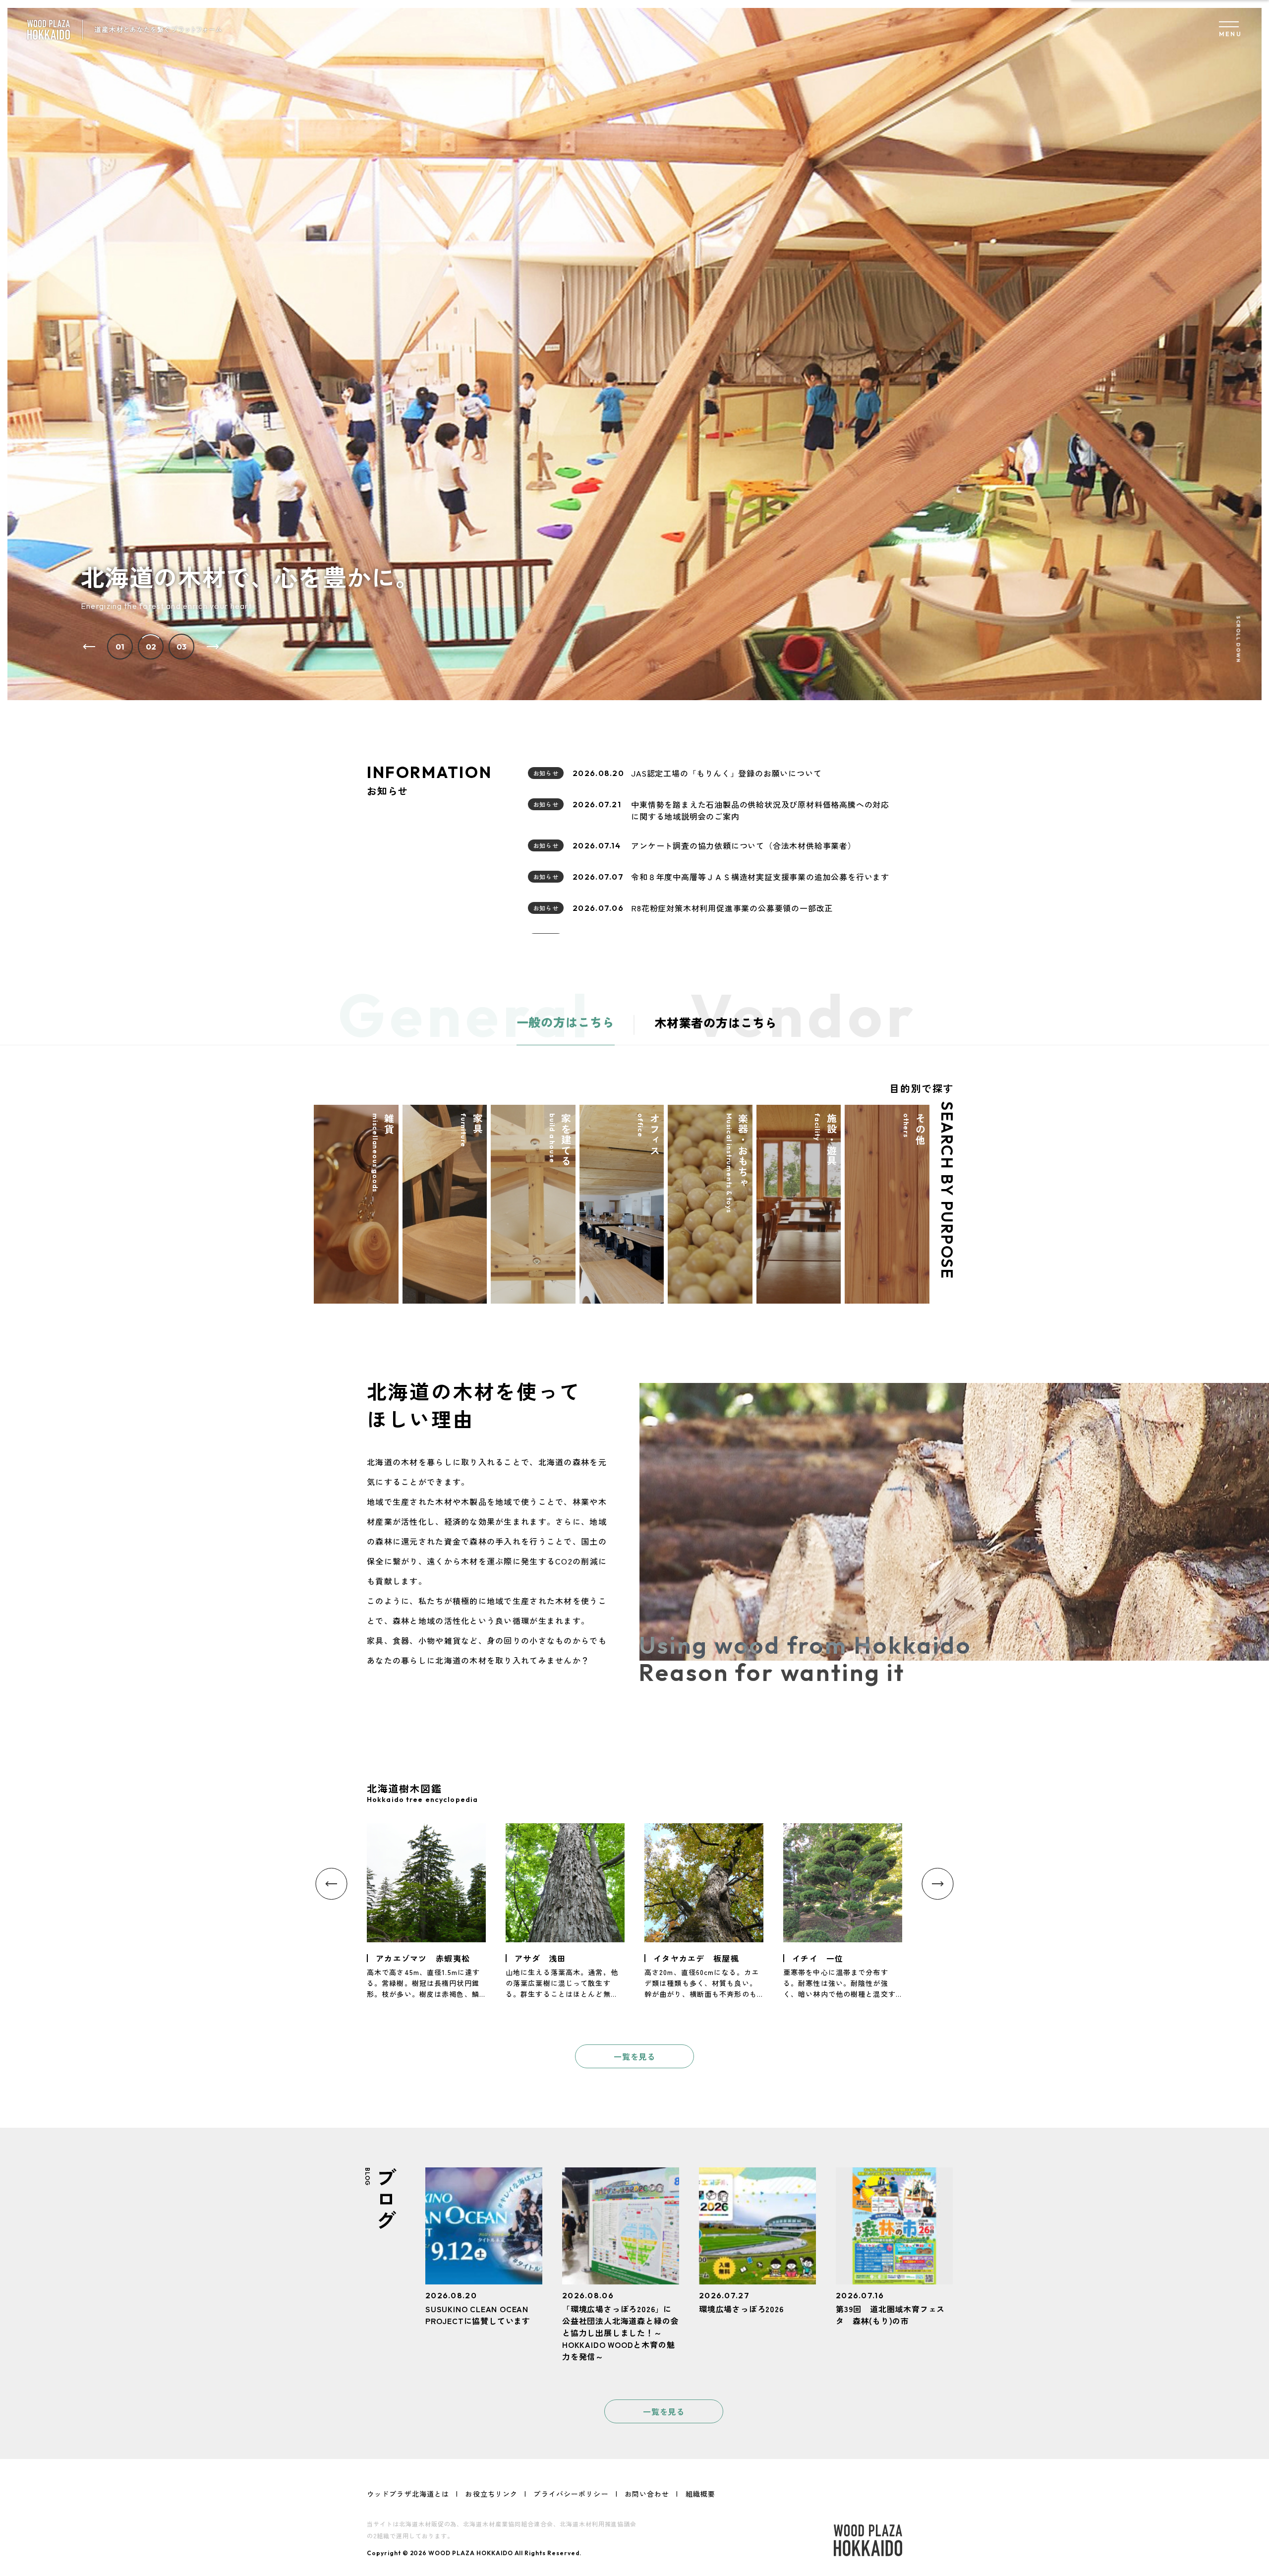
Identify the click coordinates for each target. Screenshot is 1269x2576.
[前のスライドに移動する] (89, 646)
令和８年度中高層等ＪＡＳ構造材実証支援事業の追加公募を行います (760, 877)
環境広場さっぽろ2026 (741, 2309)
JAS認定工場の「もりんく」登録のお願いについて (726, 773)
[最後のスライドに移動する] (332, 1884)
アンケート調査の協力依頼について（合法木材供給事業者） (744, 845)
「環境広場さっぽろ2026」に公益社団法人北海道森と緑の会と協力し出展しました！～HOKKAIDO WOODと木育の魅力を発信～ (620, 2333)
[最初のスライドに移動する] (213, 646)
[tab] (120, 647)
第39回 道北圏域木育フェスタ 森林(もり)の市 (890, 2315)
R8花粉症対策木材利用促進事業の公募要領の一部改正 (732, 908)
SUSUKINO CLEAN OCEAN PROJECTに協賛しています (478, 2315)
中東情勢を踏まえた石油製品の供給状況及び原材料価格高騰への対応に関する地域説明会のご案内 (760, 810)
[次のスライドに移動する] (938, 1884)
